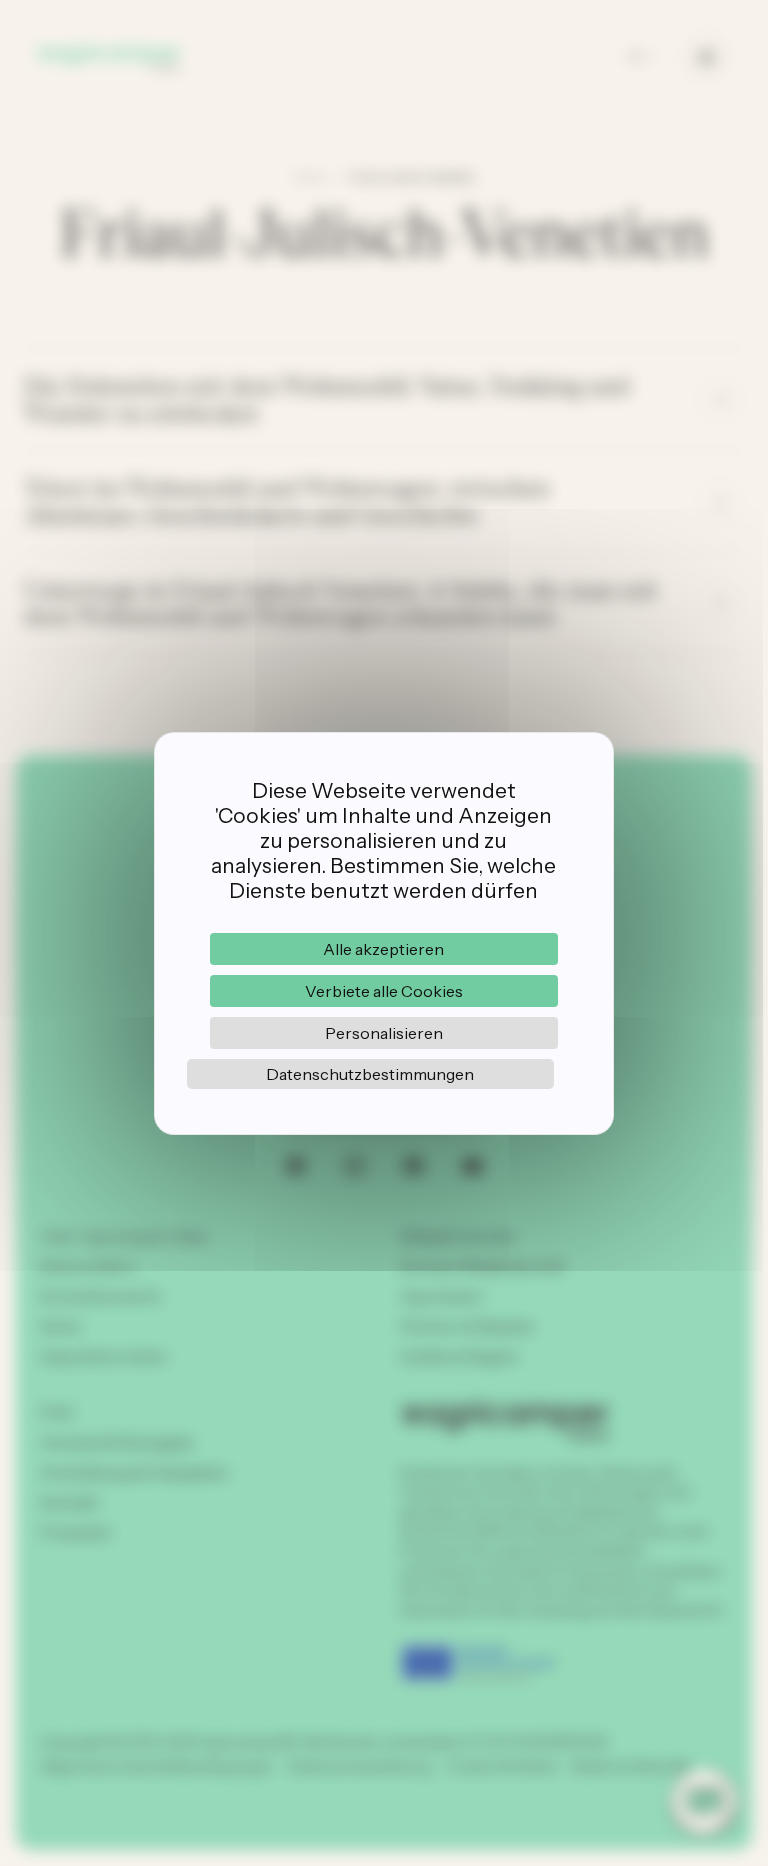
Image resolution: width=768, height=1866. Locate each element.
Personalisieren (384, 1033)
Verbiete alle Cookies (384, 991)
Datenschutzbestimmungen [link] (370, 1074)
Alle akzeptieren (383, 949)
